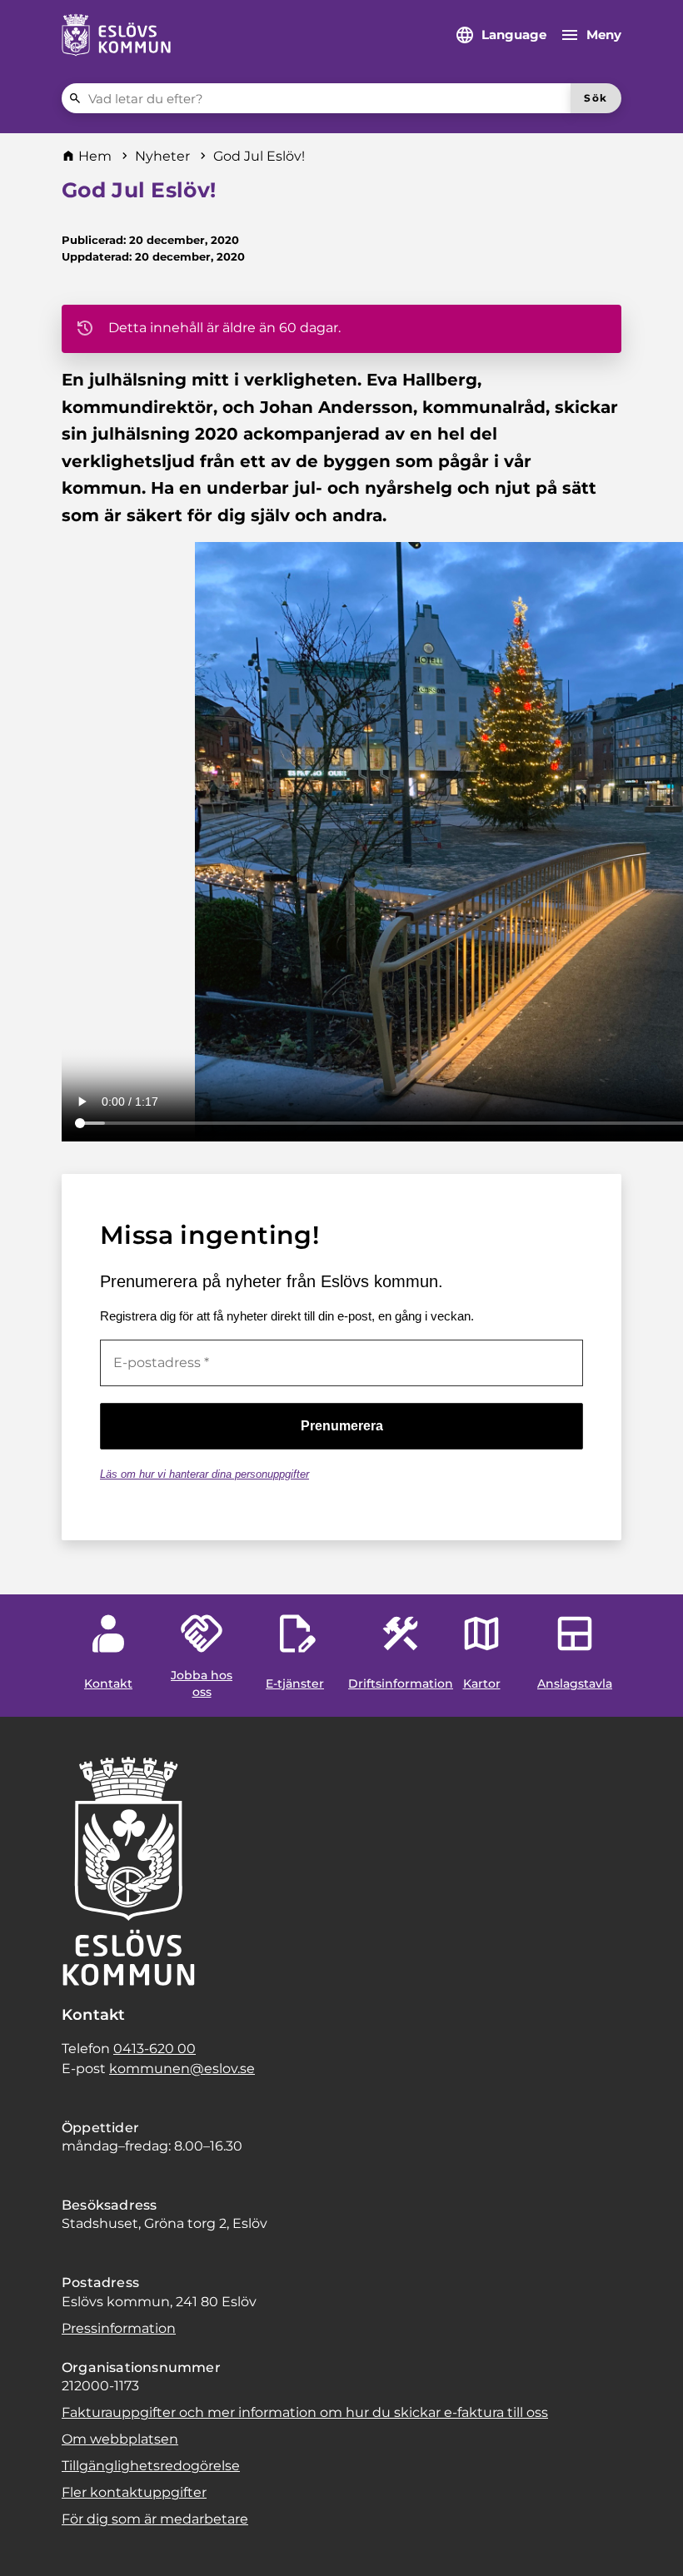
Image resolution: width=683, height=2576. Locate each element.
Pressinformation (119, 2328)
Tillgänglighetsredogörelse (151, 2466)
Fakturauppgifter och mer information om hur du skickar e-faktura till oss (305, 2412)
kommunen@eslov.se (182, 2069)
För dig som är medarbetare (155, 2519)
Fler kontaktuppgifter (134, 2492)
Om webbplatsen (120, 2439)
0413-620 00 (155, 2049)
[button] (33, 2543)
